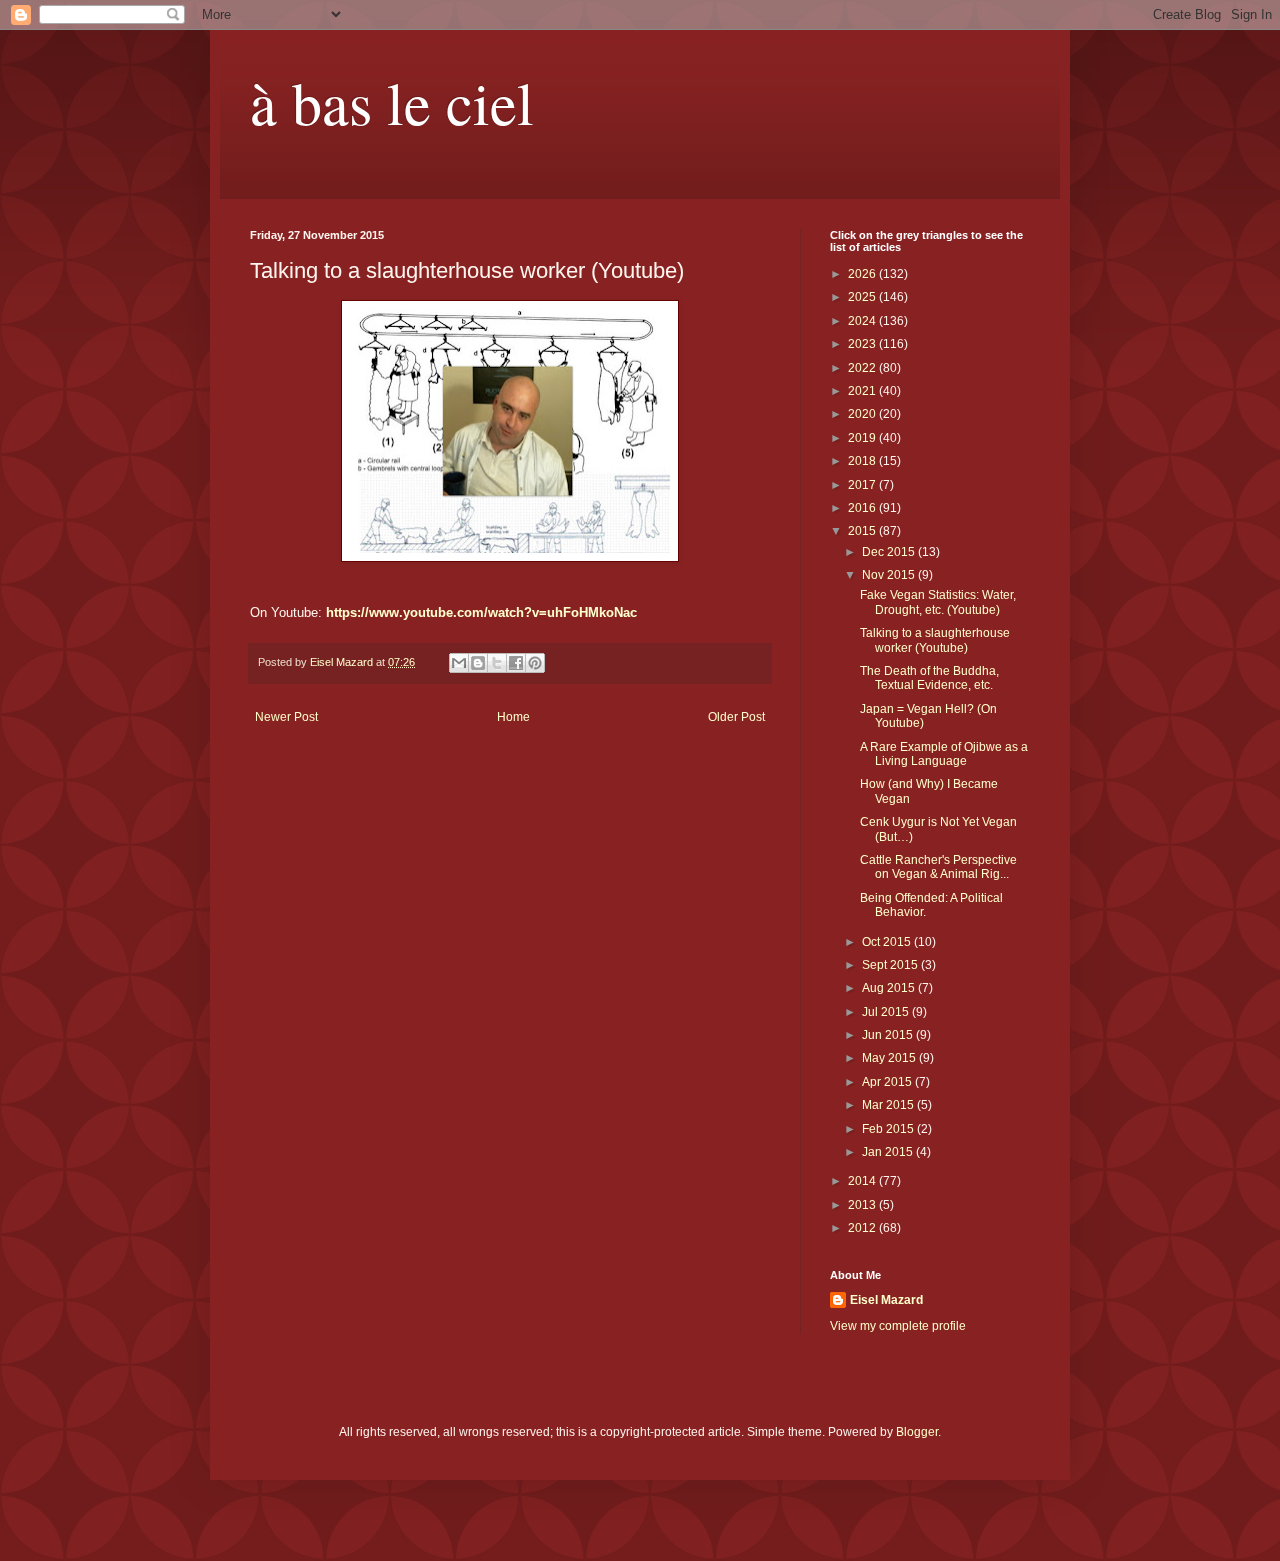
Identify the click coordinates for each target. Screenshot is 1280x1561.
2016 (863, 508)
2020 (863, 414)
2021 (863, 391)
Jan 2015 (889, 1152)
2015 (863, 531)
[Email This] (459, 663)
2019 (863, 438)
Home (513, 717)
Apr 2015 (888, 1082)
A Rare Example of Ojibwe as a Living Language (944, 754)
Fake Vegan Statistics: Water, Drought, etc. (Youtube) (938, 602)
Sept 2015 (891, 965)
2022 (863, 368)
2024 (863, 321)
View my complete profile (898, 1326)
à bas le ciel (392, 102)
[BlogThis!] (478, 663)
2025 (863, 297)
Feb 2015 (889, 1129)
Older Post (736, 717)
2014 (863, 1181)
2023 (863, 344)
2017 (863, 485)
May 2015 (890, 1058)
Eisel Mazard (886, 1300)
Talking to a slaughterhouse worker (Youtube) (935, 640)
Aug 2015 (890, 988)
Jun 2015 (889, 1035)
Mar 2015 (889, 1105)
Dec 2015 (890, 552)
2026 (863, 274)
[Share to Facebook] (516, 663)
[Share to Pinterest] (535, 663)
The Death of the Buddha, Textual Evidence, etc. (929, 678)
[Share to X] (497, 663)
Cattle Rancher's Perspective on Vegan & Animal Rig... (938, 867)
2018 (863, 461)
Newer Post (286, 717)
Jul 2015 (887, 1012)
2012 (863, 1228)
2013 (863, 1205)
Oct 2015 (888, 942)
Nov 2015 (890, 575)
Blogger (917, 1432)
